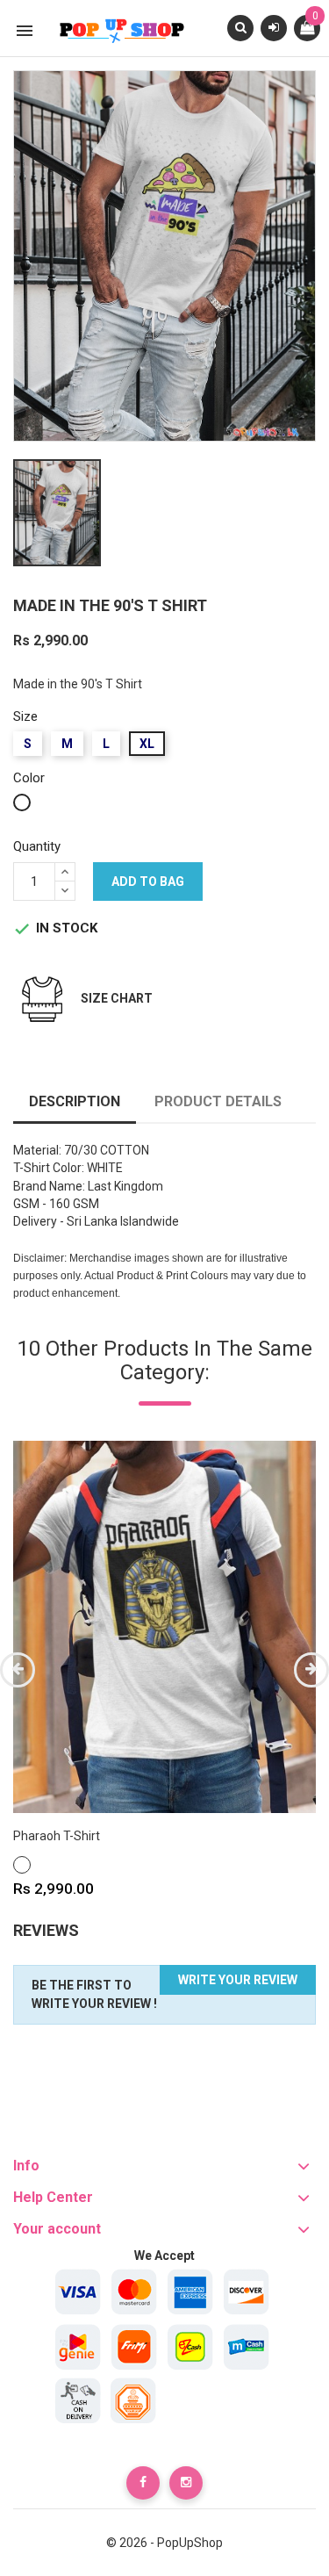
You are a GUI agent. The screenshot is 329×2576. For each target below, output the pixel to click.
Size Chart (117, 998)
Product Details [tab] (218, 1101)
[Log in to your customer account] (274, 27)
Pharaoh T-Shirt (57, 1836)
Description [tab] (75, 1101)
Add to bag (148, 881)
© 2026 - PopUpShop (164, 2543)
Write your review (238, 1980)
